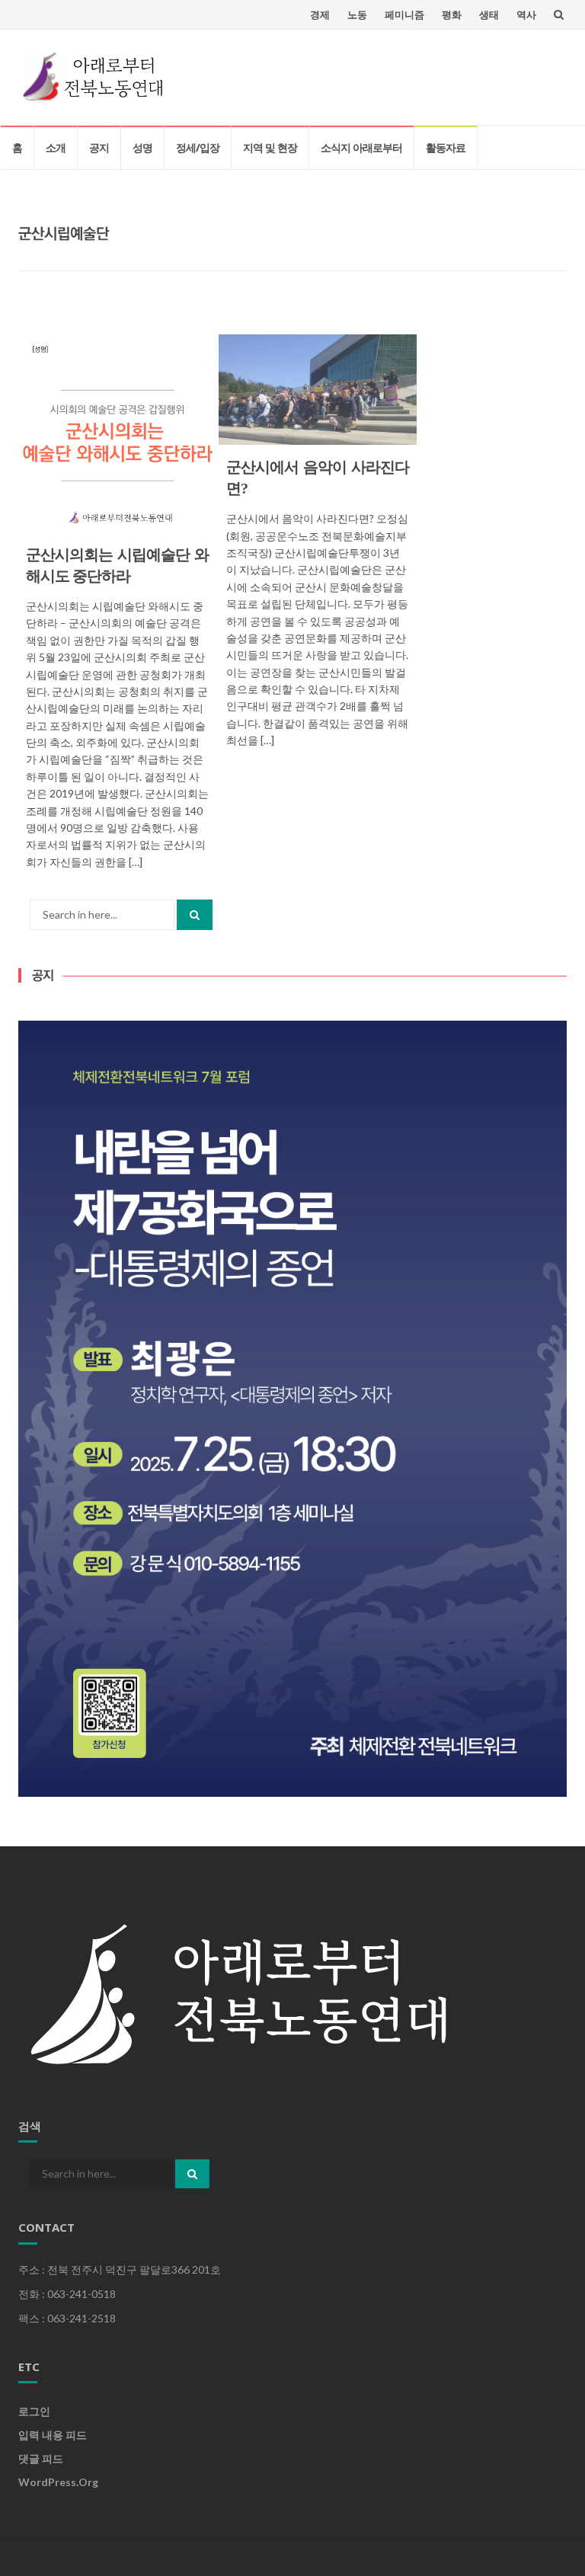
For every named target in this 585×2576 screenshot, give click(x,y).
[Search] (195, 915)
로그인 (34, 2411)
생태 (489, 14)
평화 (452, 14)
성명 (142, 147)
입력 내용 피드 (53, 2435)
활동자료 (446, 147)
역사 (526, 14)
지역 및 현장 (270, 147)
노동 (357, 14)
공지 (99, 147)
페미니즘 (404, 14)
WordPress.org (58, 2482)
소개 (56, 147)
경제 (320, 14)
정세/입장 (198, 147)
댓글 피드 (41, 2458)
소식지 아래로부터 (361, 147)
